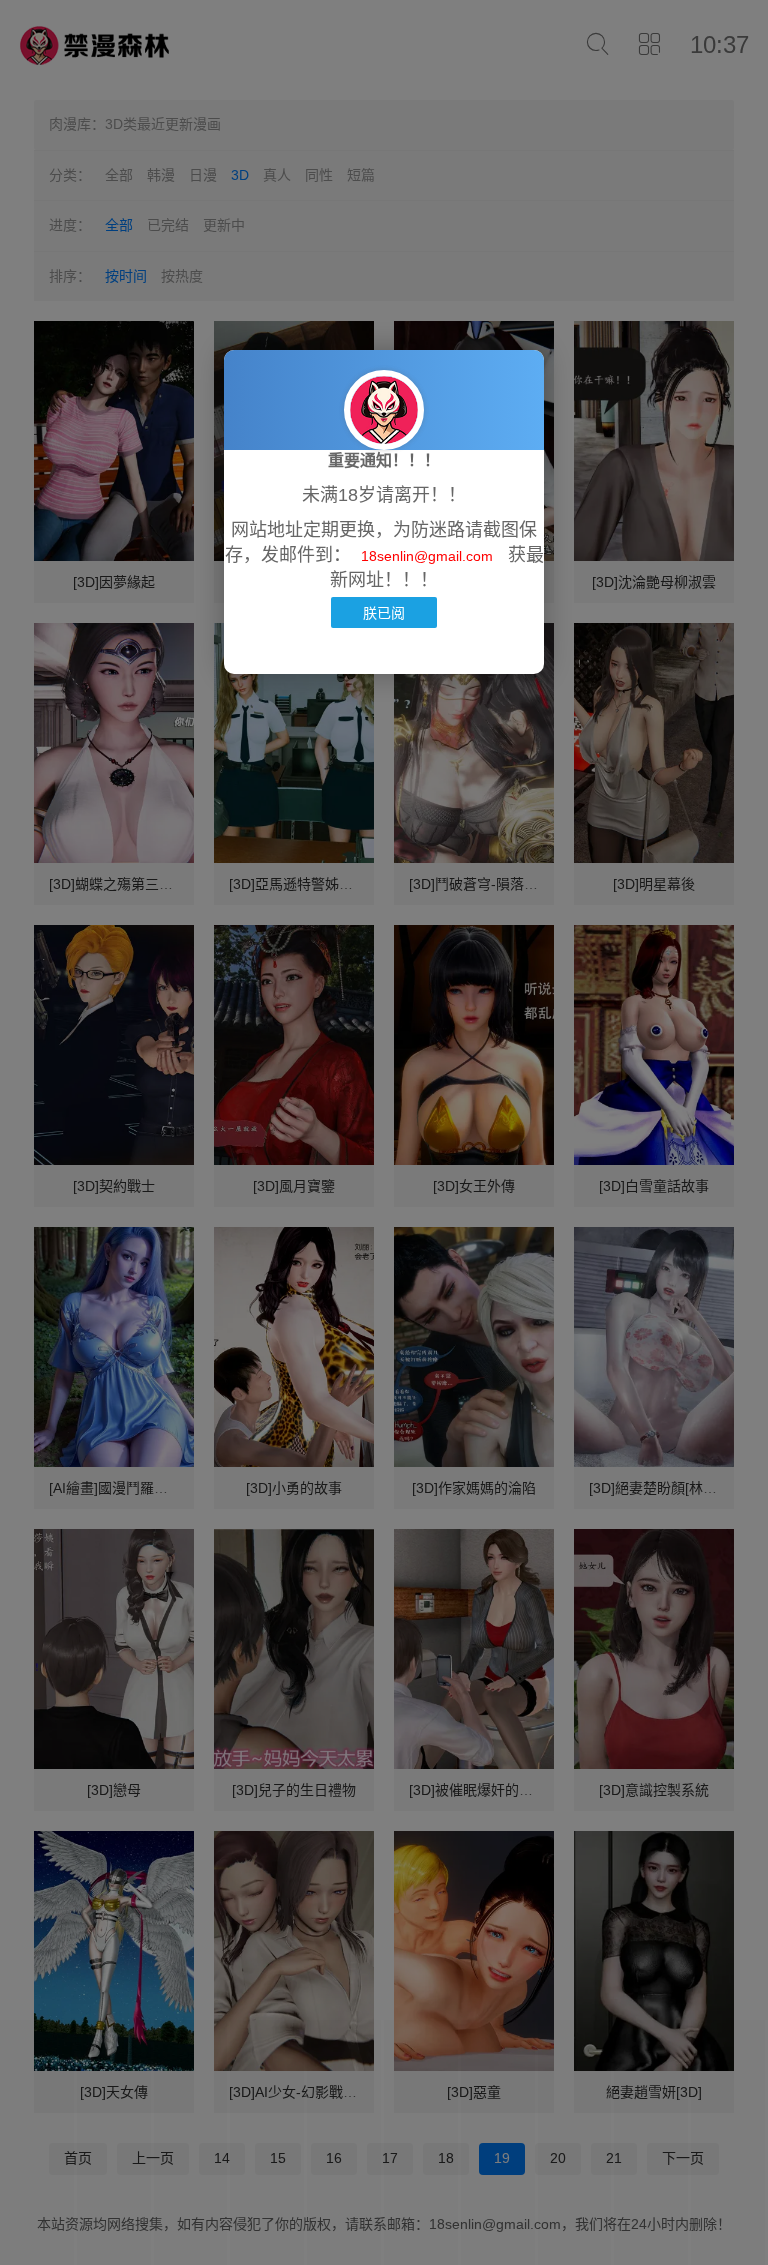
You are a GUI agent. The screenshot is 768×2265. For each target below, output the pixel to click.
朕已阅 (384, 612)
